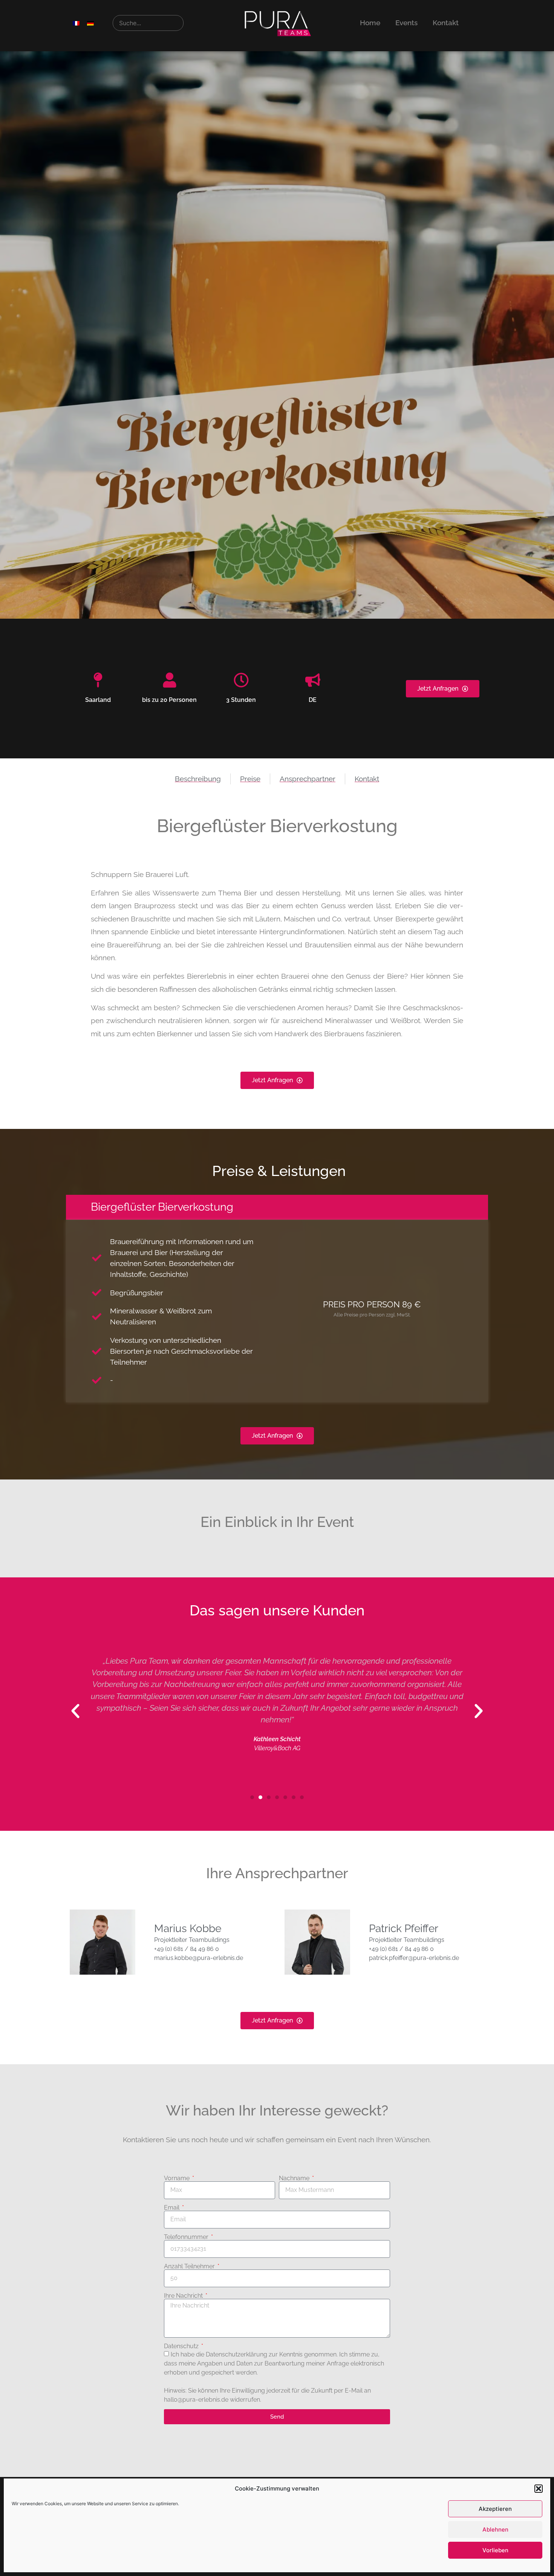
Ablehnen (495, 2529)
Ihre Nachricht (184, 2296)
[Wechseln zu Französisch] (76, 23)
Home (370, 23)
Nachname (295, 2178)
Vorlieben (495, 2550)
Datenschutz (182, 2346)
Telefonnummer (187, 2237)
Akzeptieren (495, 2509)
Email (172, 2208)
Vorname (178, 2178)
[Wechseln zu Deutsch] (90, 23)
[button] (539, 2489)
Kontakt (446, 23)
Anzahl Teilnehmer (190, 2266)
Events (406, 23)
